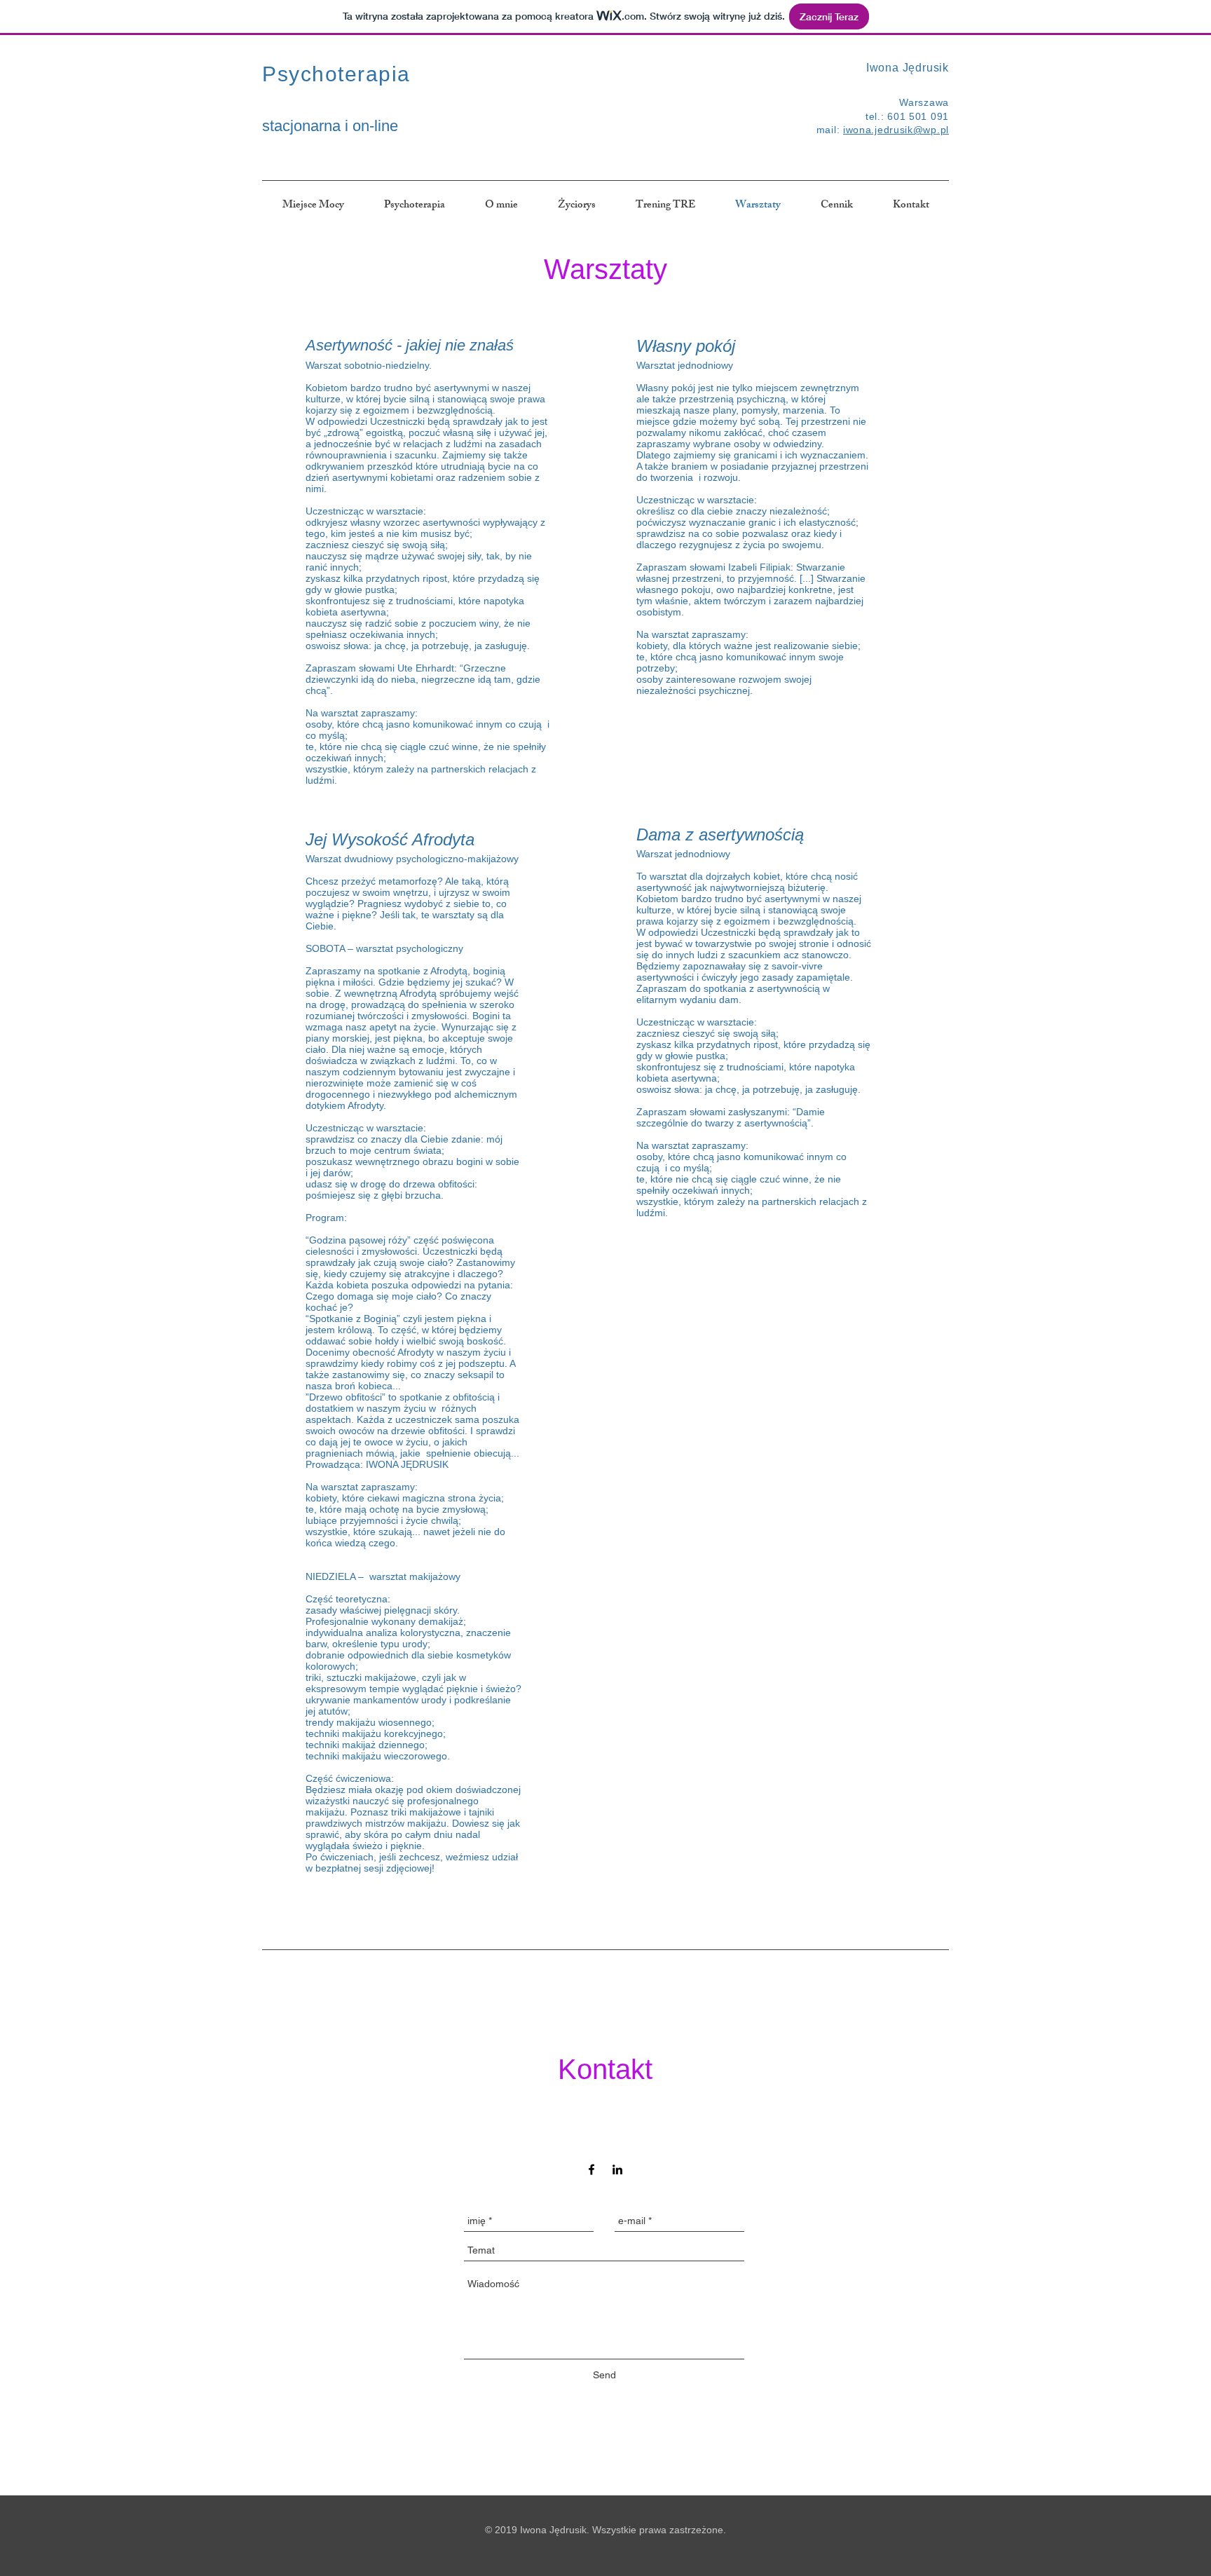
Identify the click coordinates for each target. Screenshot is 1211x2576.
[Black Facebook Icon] (591, 2169)
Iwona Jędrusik (908, 68)
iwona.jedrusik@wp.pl (896, 130)
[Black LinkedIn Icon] (617, 2169)
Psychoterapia (336, 74)
